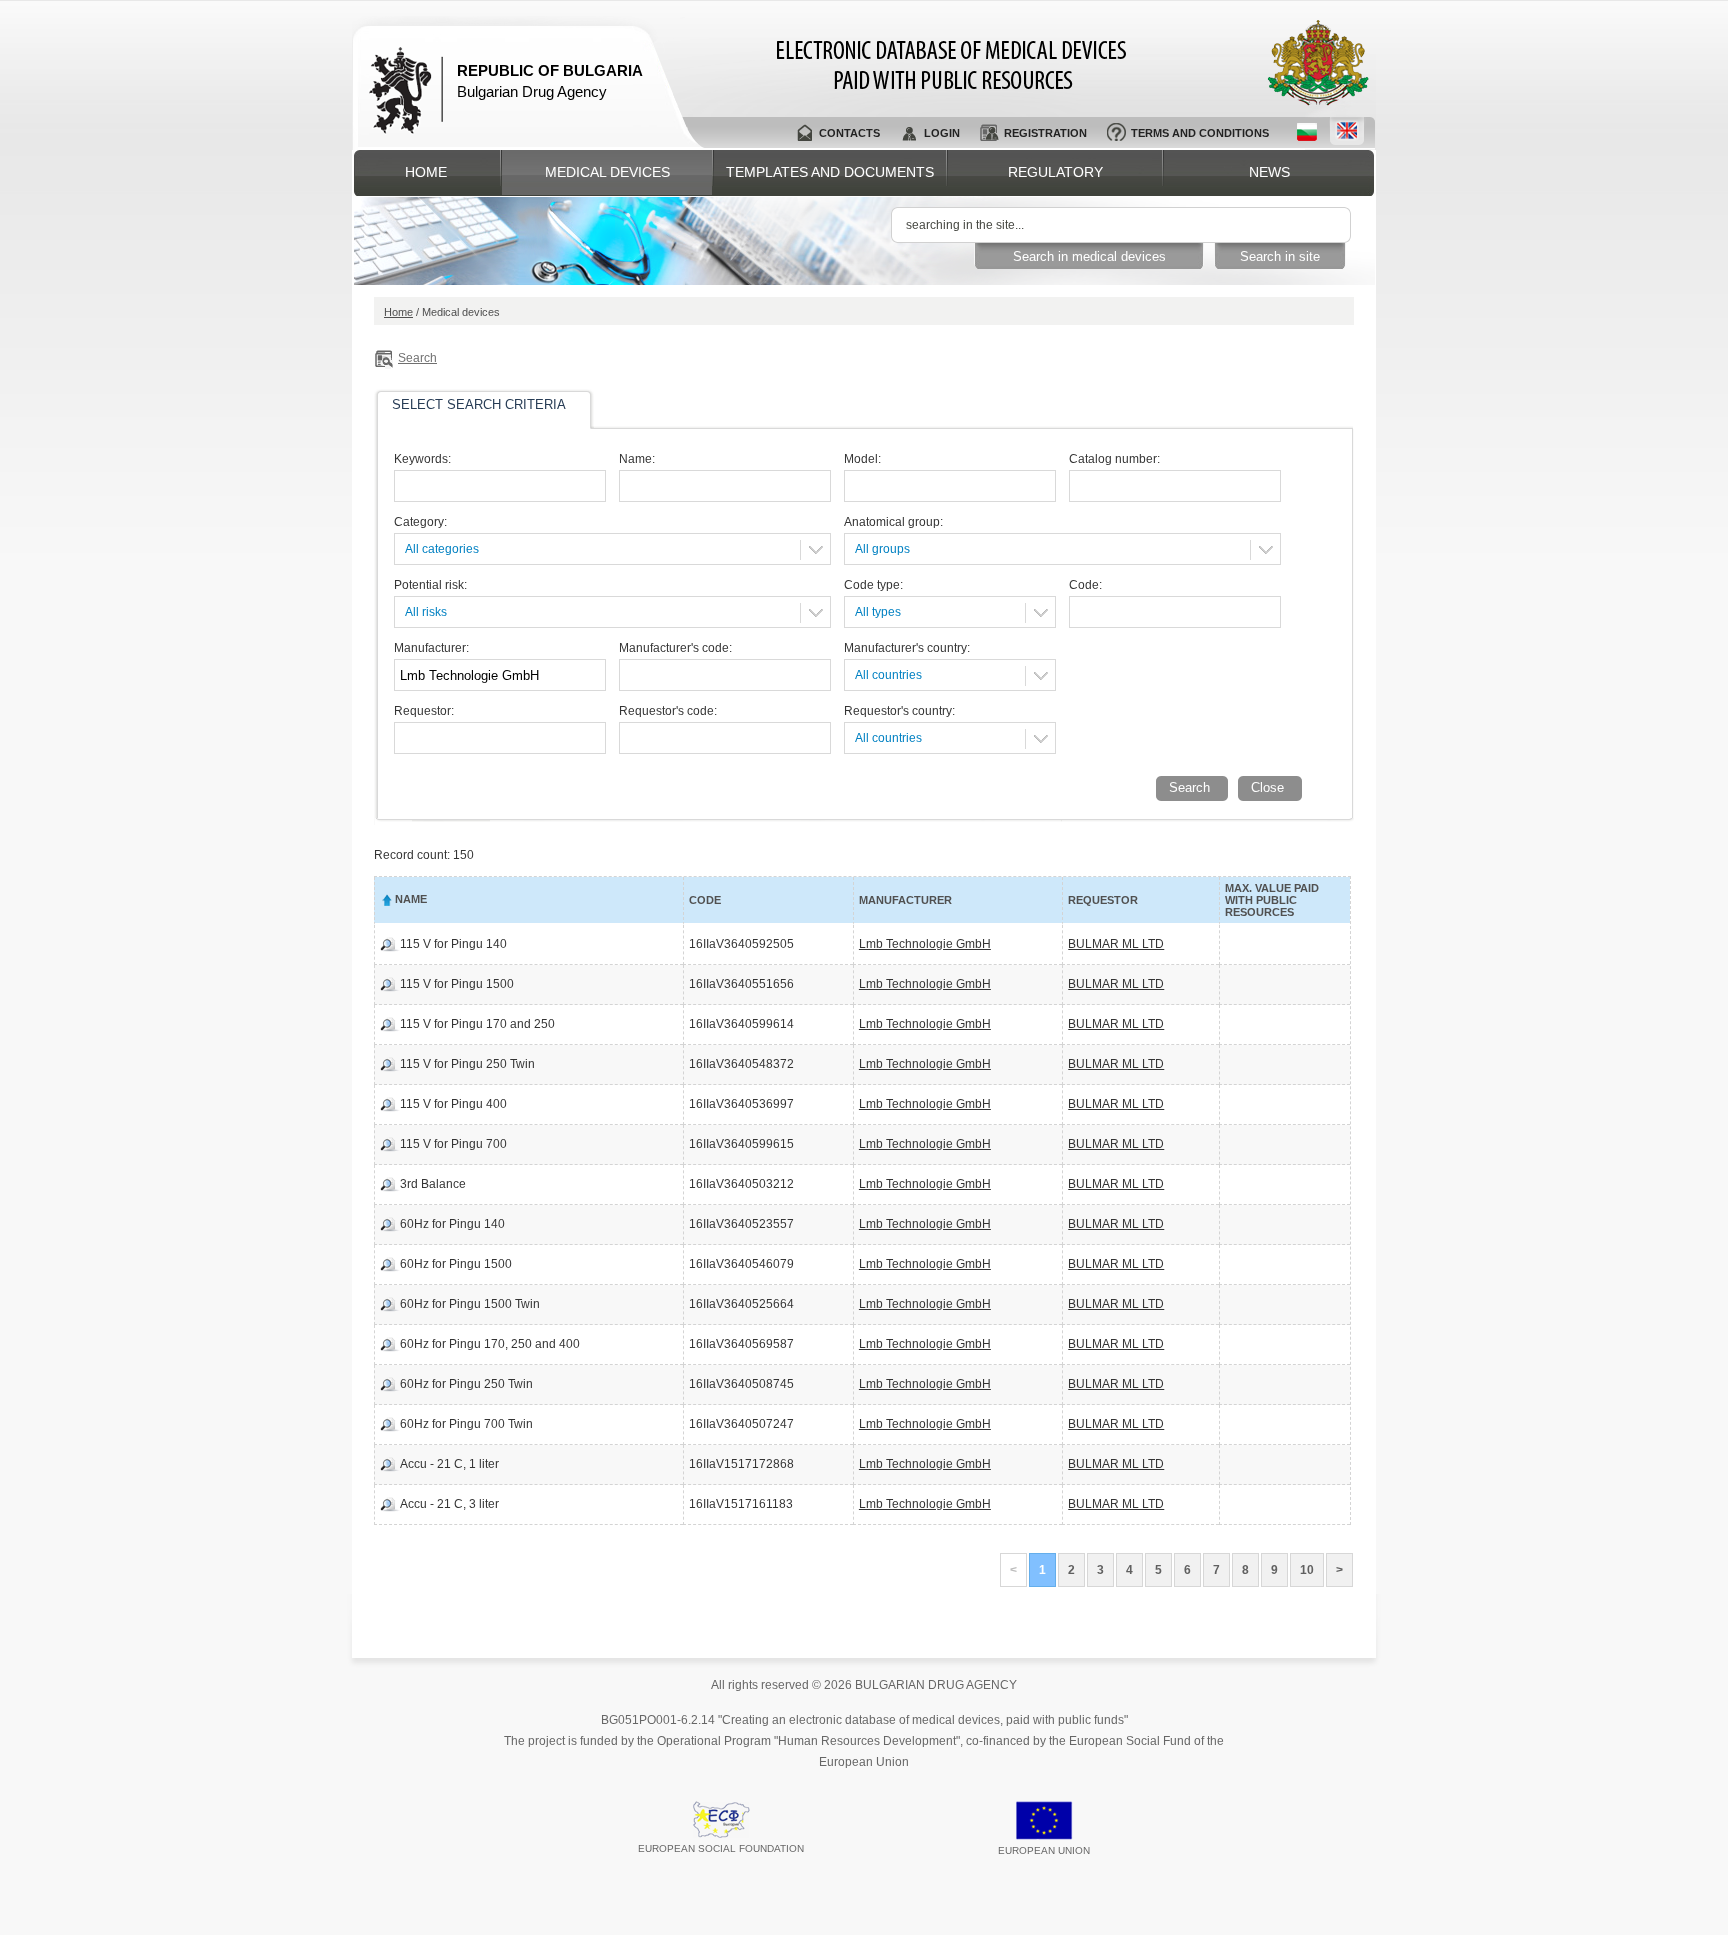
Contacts (849, 133)
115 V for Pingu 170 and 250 (477, 1024)
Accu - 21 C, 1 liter (449, 1464)
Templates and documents (830, 172)
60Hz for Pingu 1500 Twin (470, 1304)
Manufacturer (905, 900)
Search (417, 358)
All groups (882, 549)
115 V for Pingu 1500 (457, 984)
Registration (1045, 133)
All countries (888, 675)
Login (942, 133)
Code (705, 900)
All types (878, 612)
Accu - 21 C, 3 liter (449, 1504)
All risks (426, 612)
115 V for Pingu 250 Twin (467, 1064)
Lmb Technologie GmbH (925, 944)
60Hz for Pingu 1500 (456, 1264)
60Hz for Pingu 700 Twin (466, 1424)
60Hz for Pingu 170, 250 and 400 (490, 1344)
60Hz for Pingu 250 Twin (466, 1384)
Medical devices (607, 172)
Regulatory (1055, 172)
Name (411, 899)
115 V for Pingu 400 (453, 1104)
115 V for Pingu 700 (453, 1144)
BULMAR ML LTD (1116, 944)
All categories (442, 549)
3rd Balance (433, 1184)
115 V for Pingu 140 (453, 944)
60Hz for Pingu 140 (452, 1224)
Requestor (1103, 900)
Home (426, 172)
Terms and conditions (1200, 133)
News (1269, 172)
